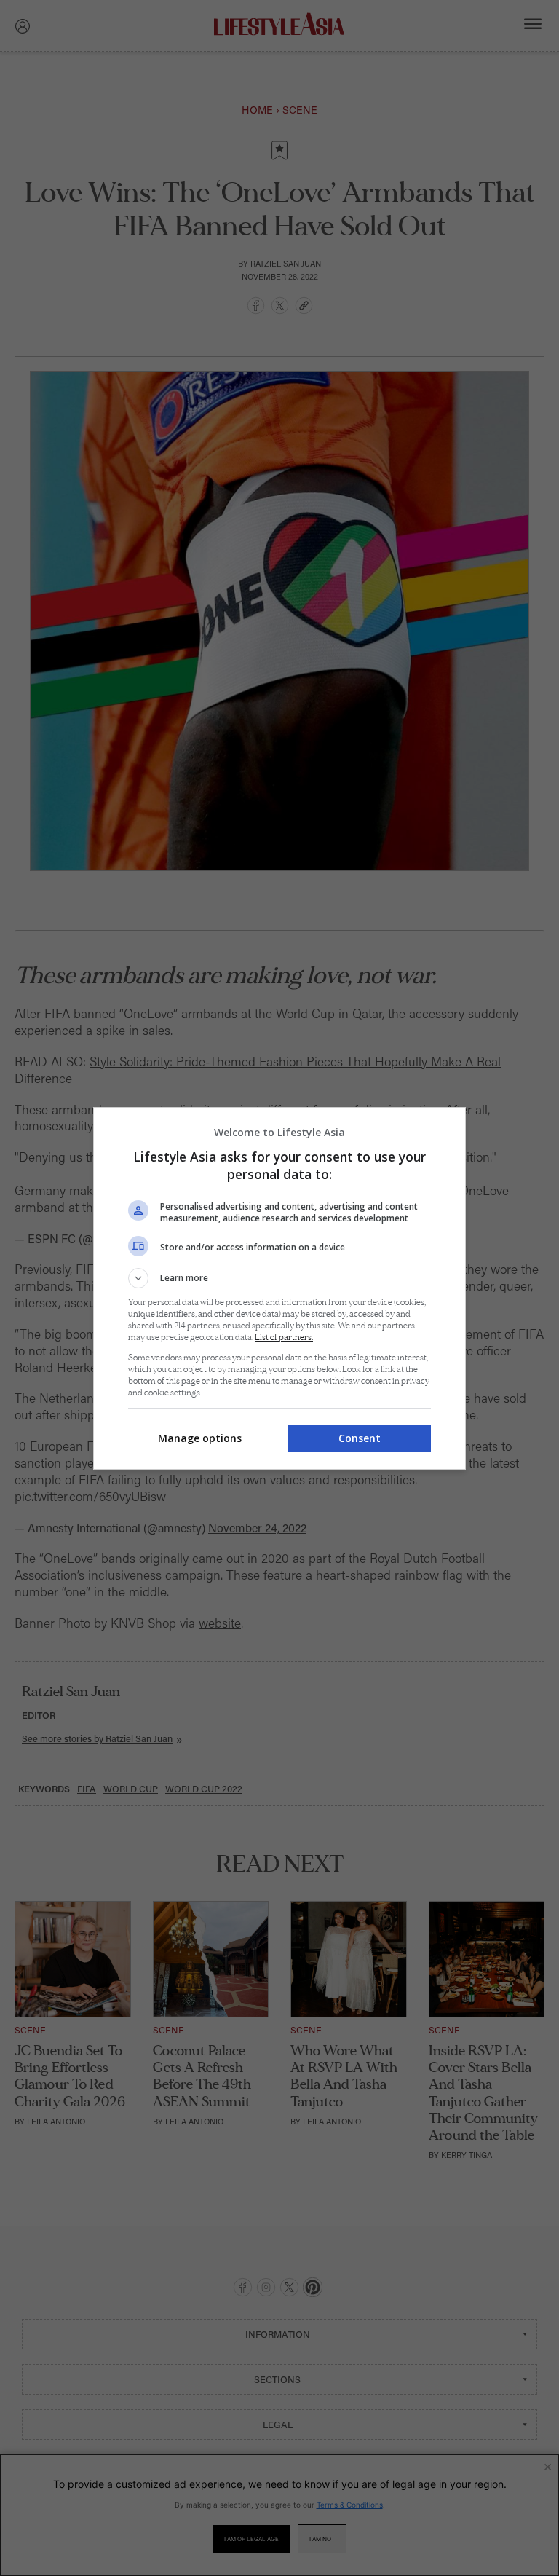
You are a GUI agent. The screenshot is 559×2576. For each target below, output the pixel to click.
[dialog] (279, 1288)
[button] (279, 1278)
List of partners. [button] (284, 1338)
